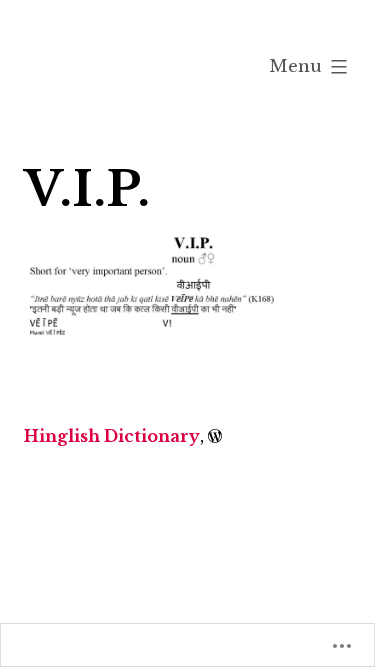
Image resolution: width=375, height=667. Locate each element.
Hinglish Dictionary (112, 436)
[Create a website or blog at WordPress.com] (215, 436)
